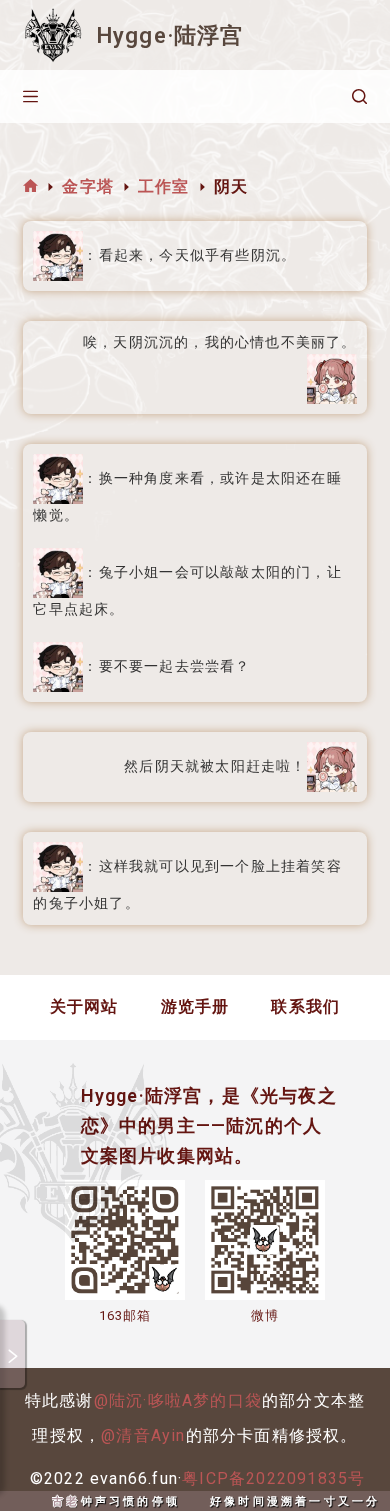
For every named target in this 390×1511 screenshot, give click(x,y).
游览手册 (195, 1006)
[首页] (30, 186)
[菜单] (30, 96)
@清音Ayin (143, 1435)
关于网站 (84, 1006)
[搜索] (359, 96)
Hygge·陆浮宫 (170, 35)
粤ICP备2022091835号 (273, 1478)
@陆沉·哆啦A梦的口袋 (178, 1400)
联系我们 (305, 1006)
